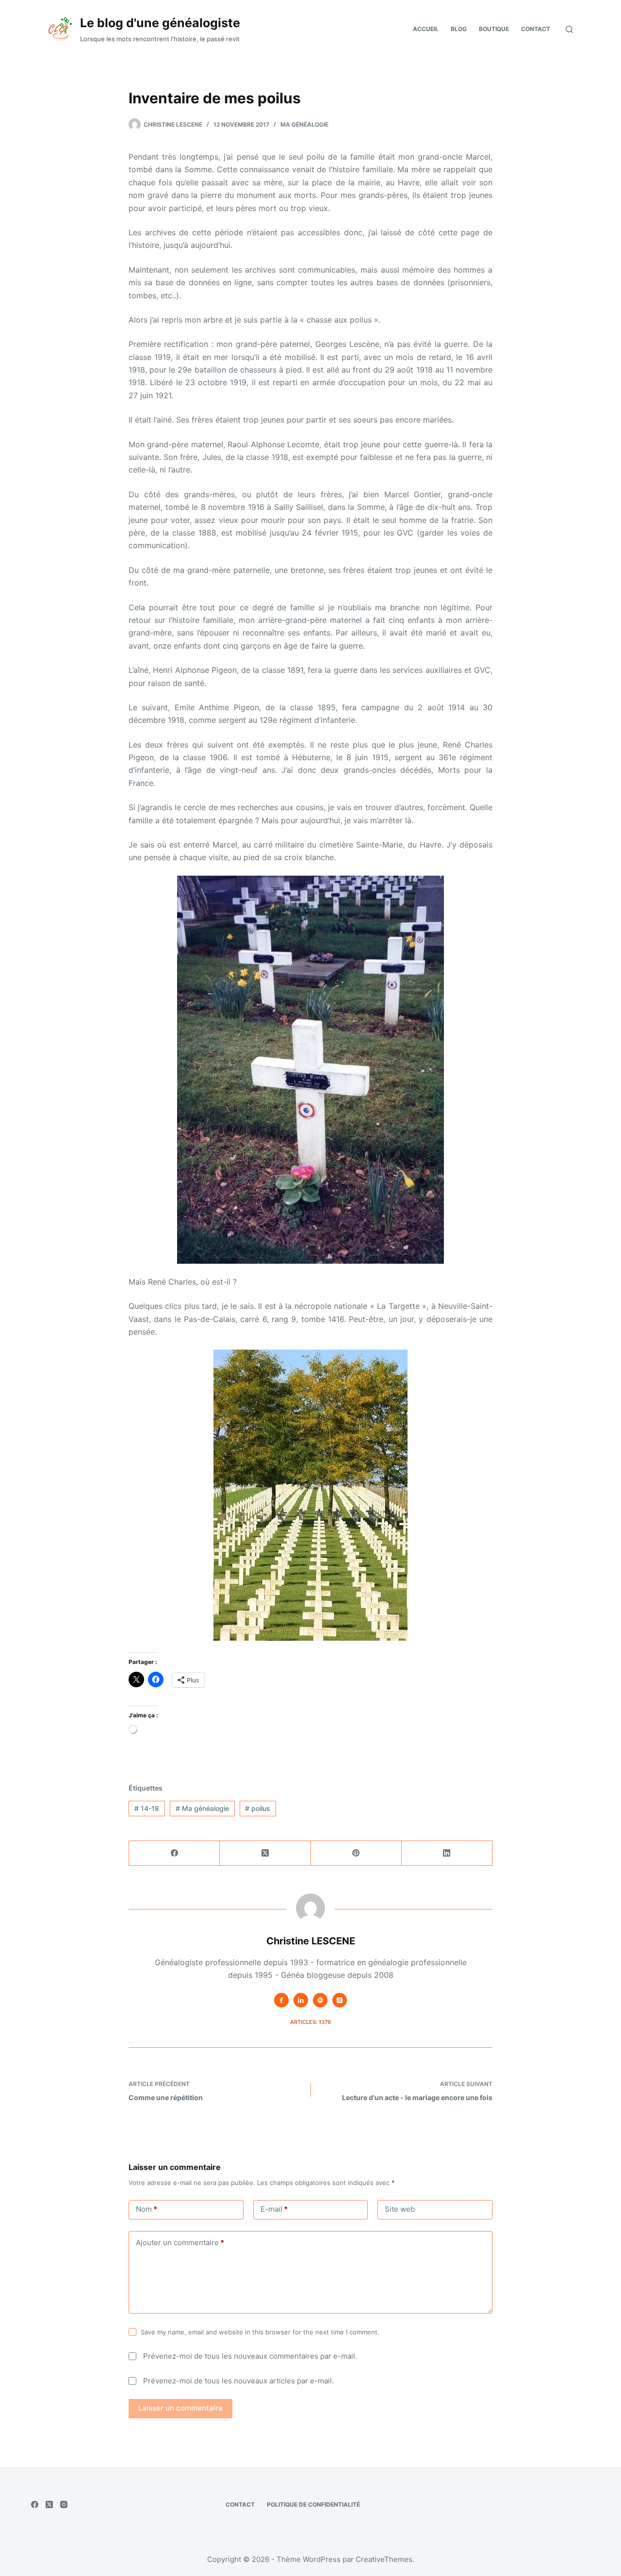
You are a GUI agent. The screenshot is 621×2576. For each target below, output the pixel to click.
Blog (459, 29)
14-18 (147, 1808)
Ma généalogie (304, 124)
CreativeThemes (384, 2559)
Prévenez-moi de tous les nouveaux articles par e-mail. (238, 2381)
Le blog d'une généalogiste (160, 23)
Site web (400, 2209)
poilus (258, 1808)
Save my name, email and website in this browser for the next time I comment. (260, 2332)
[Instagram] (64, 2504)
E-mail (274, 2209)
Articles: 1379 (310, 2022)
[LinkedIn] (447, 1853)
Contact (536, 29)
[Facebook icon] (281, 2000)
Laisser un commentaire (180, 2408)
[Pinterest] (356, 1853)
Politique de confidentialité (313, 2504)
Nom (147, 2209)
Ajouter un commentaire (180, 2242)
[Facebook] (174, 1853)
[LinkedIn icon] (301, 2000)
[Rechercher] (569, 29)
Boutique (494, 29)
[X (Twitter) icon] (340, 2000)
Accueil (426, 29)
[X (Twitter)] (265, 1853)
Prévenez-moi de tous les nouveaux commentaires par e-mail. (250, 2356)
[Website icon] (320, 2000)
